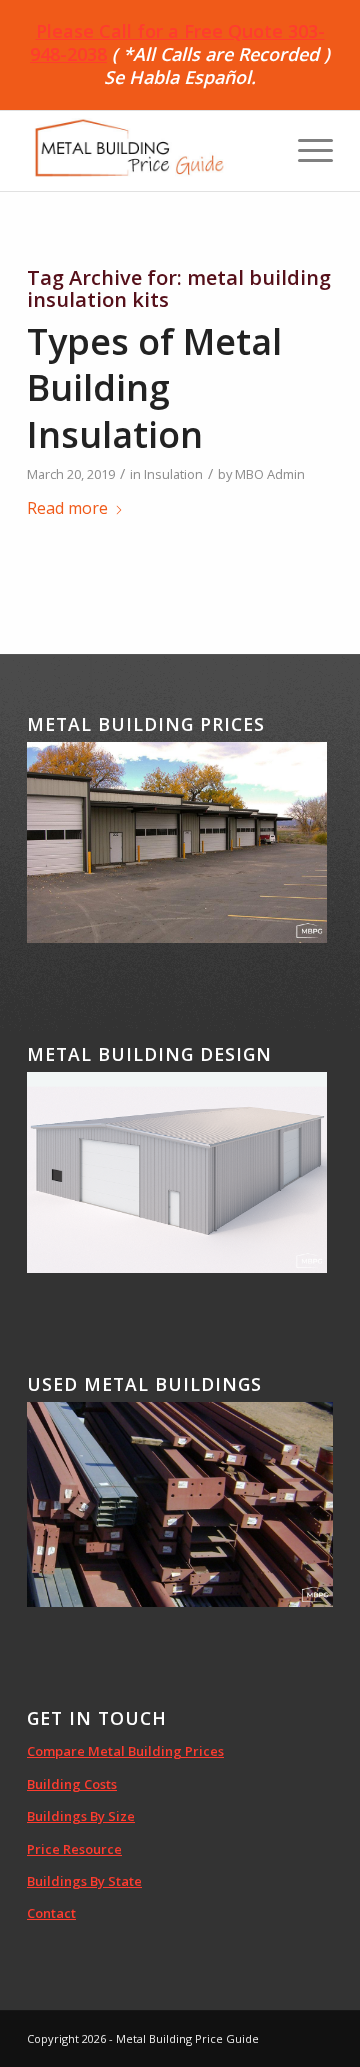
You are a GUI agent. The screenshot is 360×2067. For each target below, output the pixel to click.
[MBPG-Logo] (149, 151)
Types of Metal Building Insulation (154, 388)
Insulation (173, 474)
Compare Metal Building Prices (125, 1751)
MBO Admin (270, 474)
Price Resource (74, 1849)
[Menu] (305, 151)
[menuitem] (305, 151)
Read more (67, 508)
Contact (51, 1913)
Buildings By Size (81, 1816)
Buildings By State (84, 1881)
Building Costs (72, 1784)
